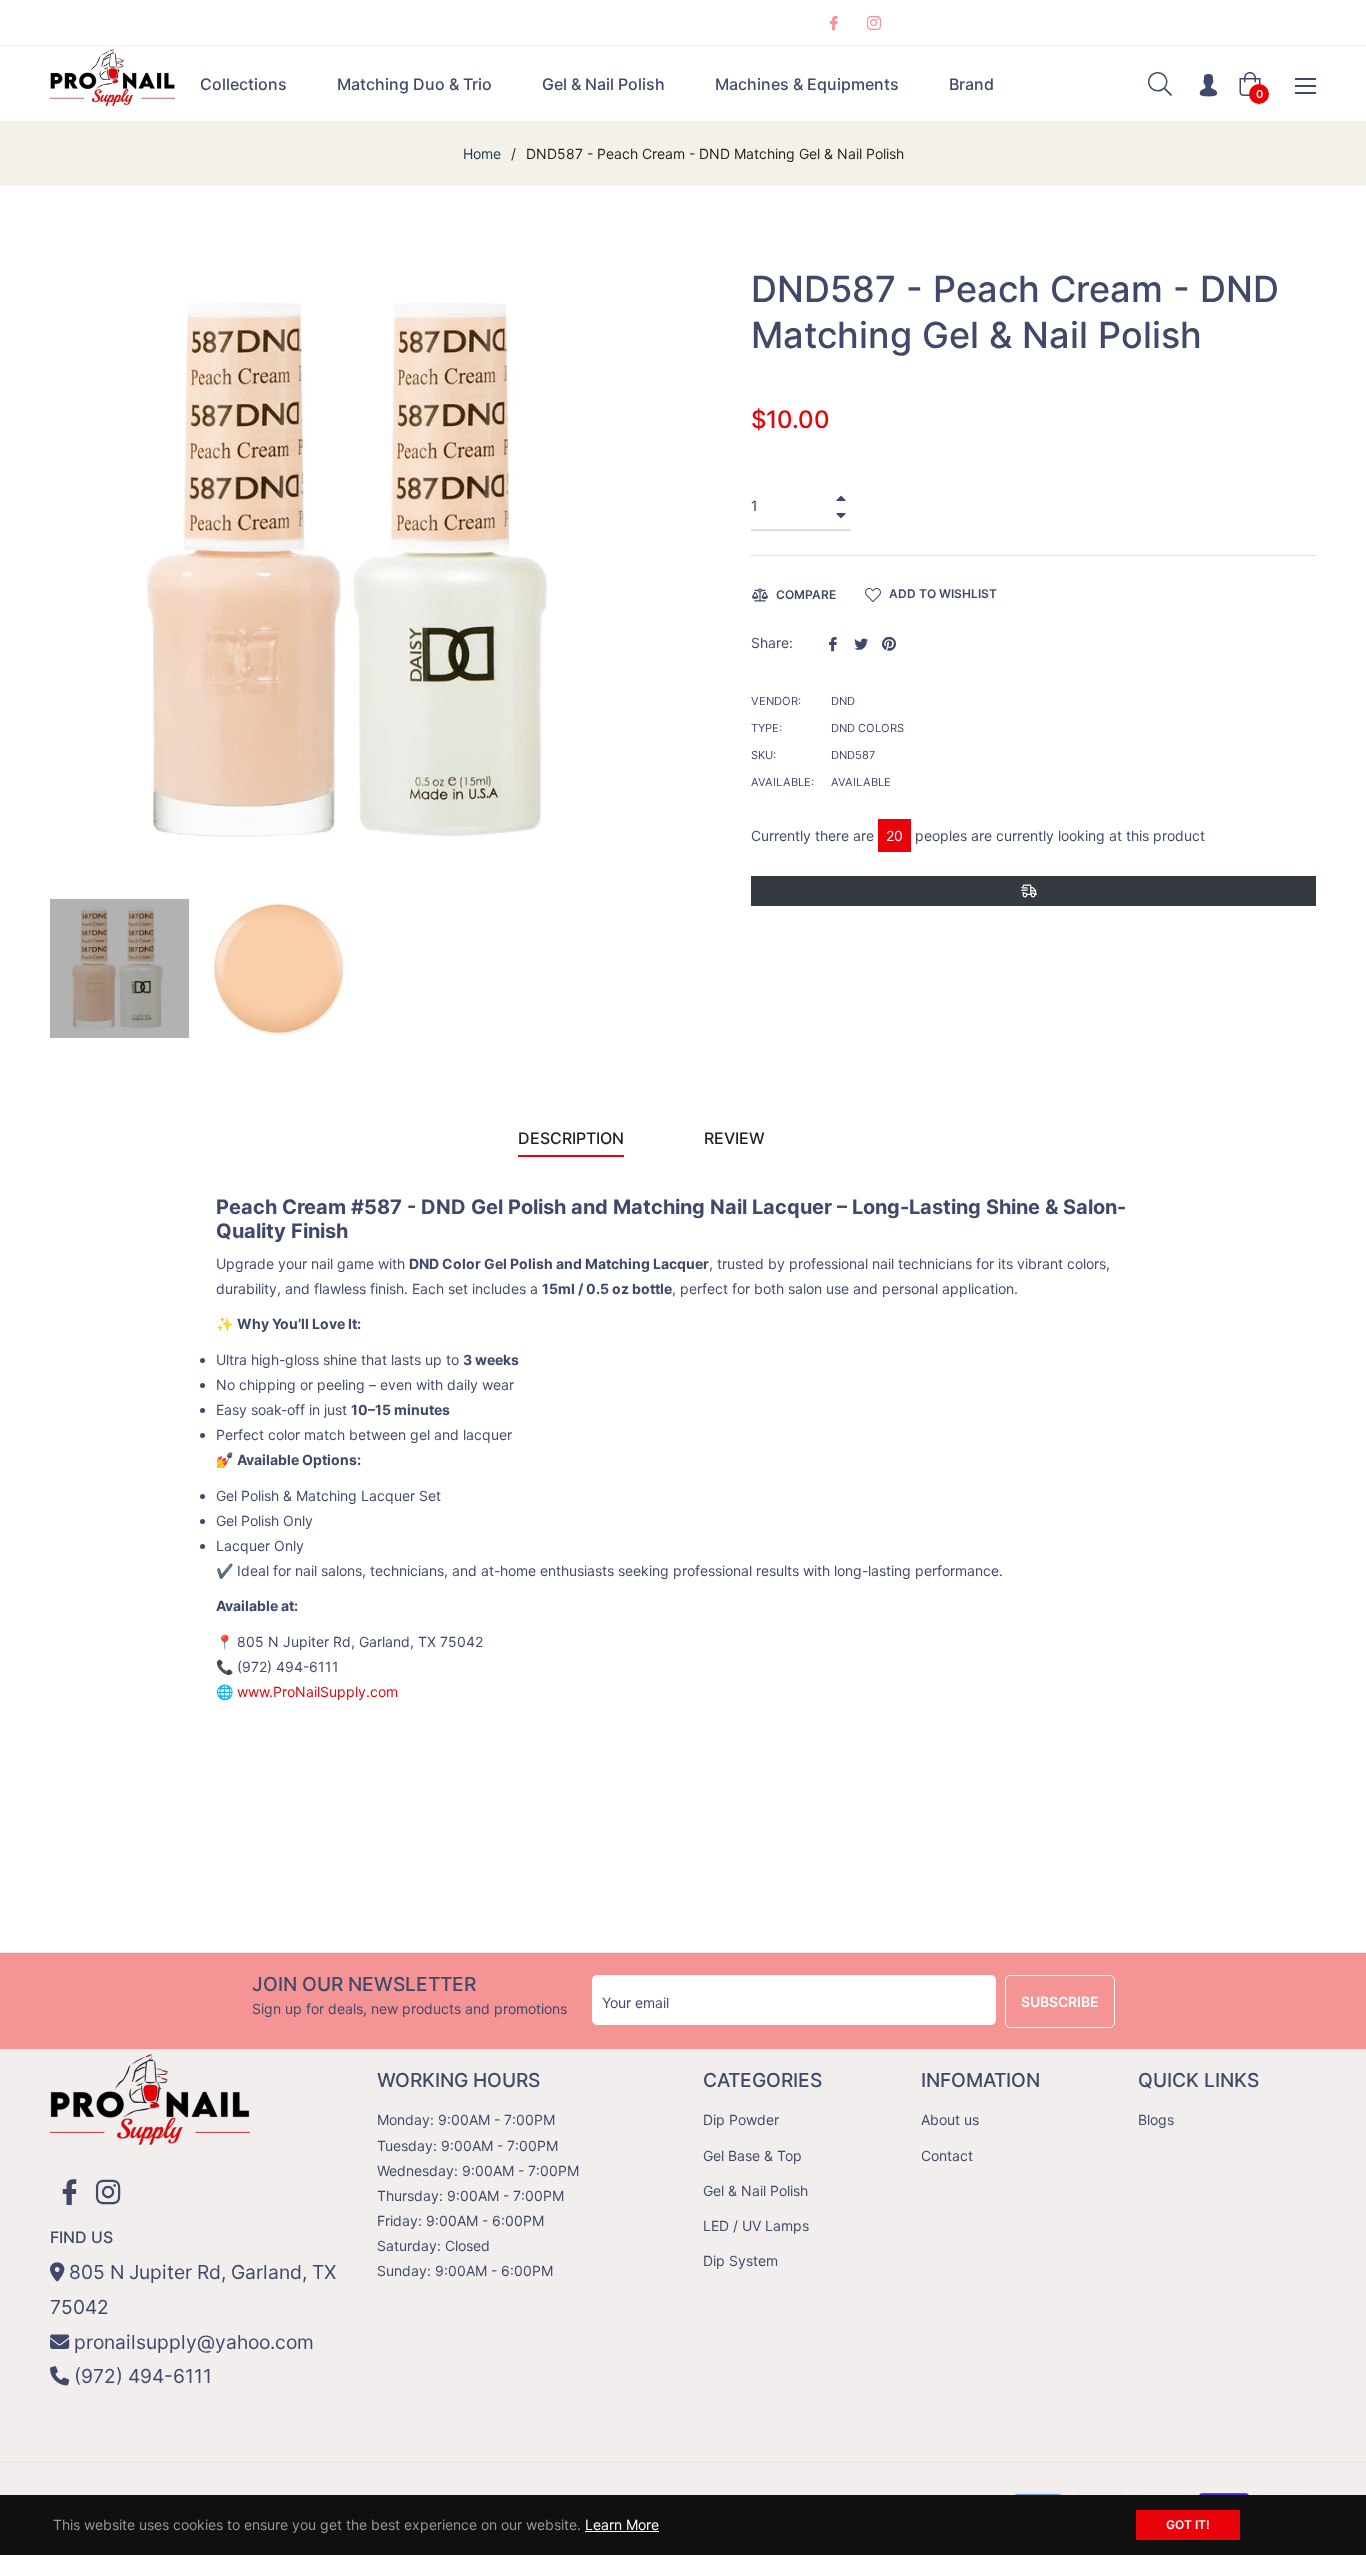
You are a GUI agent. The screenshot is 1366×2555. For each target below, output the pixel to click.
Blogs (1156, 2119)
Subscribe (1060, 2001)
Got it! (1188, 2524)
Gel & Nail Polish (755, 2190)
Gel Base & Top (752, 2155)
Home (482, 153)
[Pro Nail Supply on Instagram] (873, 22)
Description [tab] (571, 1138)
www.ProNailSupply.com (317, 1691)
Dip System (740, 2260)
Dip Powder (741, 2119)
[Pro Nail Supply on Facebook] (833, 22)
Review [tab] (736, 1138)
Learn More (622, 2524)
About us (950, 2119)
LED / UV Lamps (756, 2225)
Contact (947, 2155)
